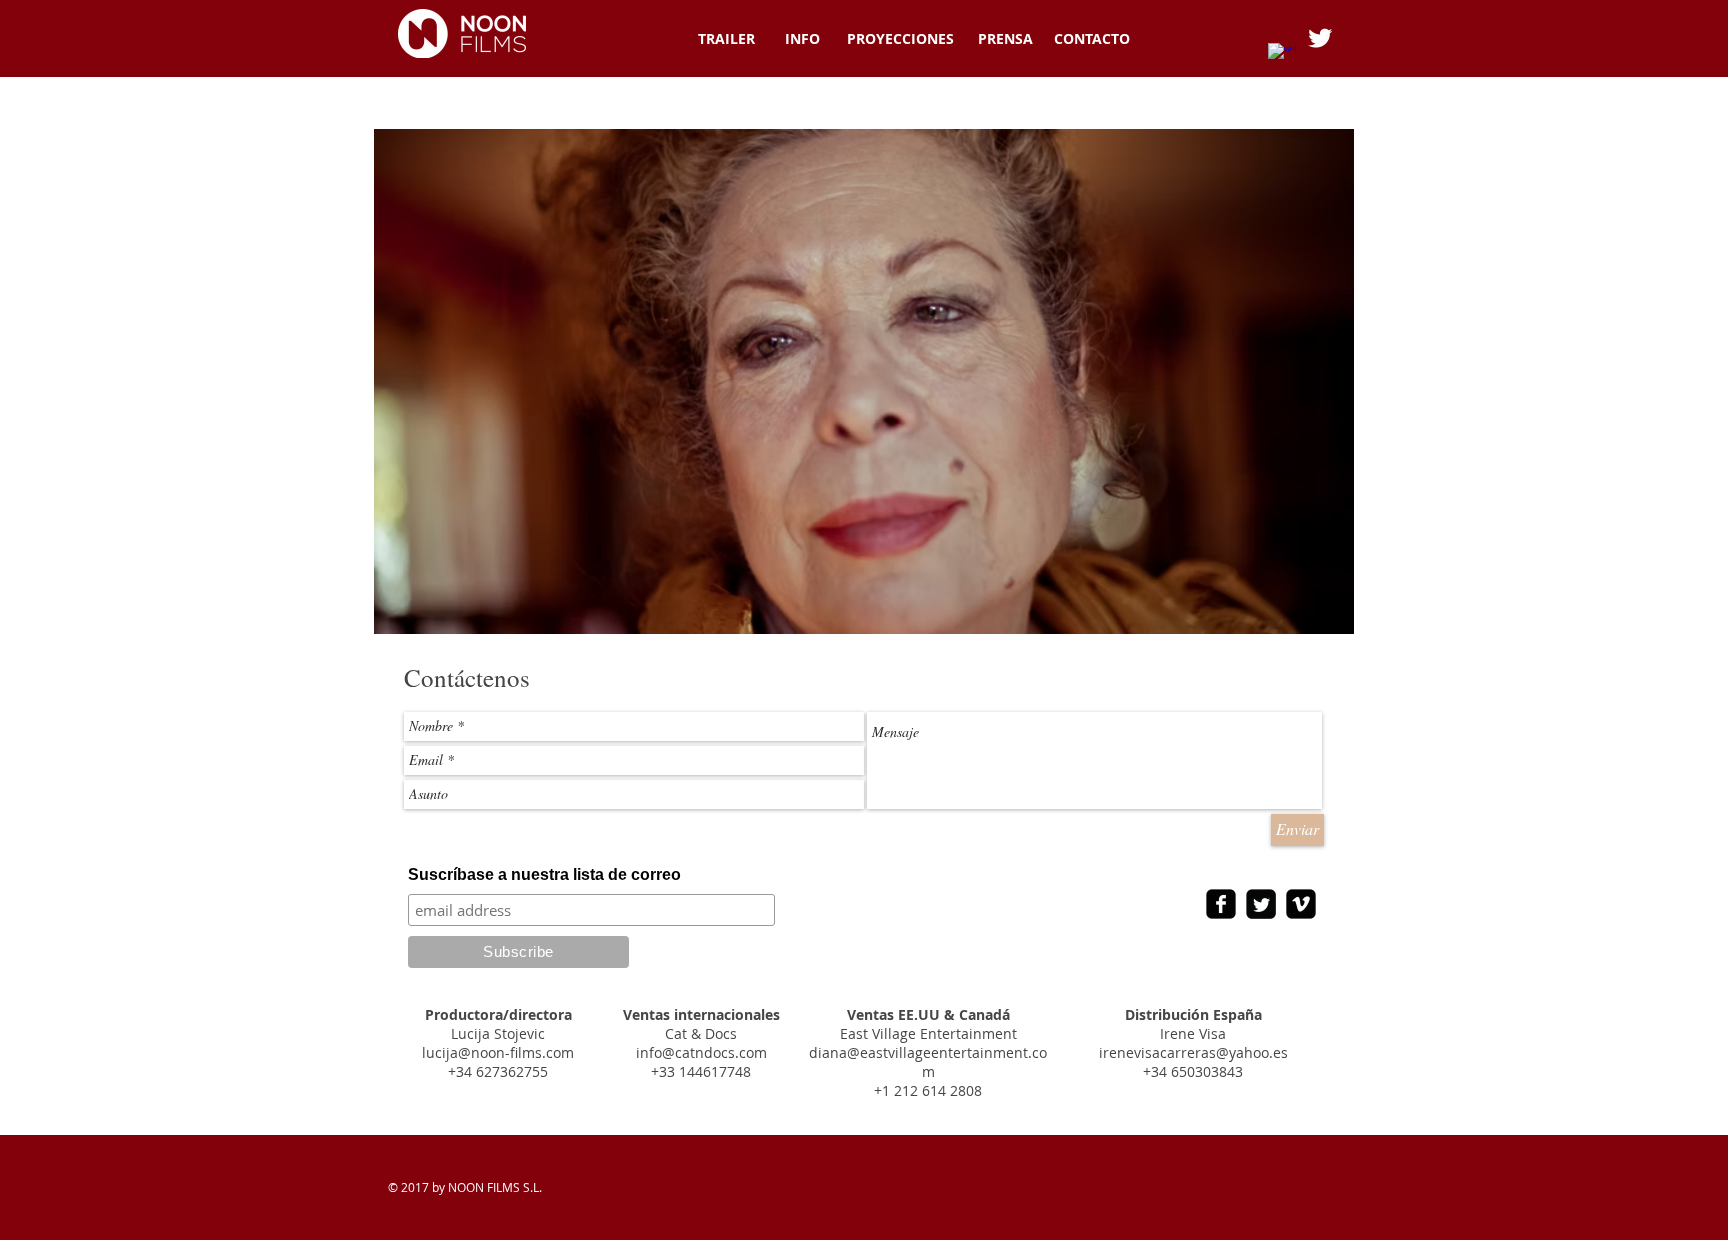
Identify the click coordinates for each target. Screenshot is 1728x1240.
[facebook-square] (1221, 904)
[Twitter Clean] (1320, 38)
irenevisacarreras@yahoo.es (1193, 1052)
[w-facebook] (1282, 57)
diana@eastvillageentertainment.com (928, 1062)
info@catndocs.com (701, 1052)
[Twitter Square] (1261, 904)
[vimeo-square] (1301, 904)
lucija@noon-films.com (498, 1052)
